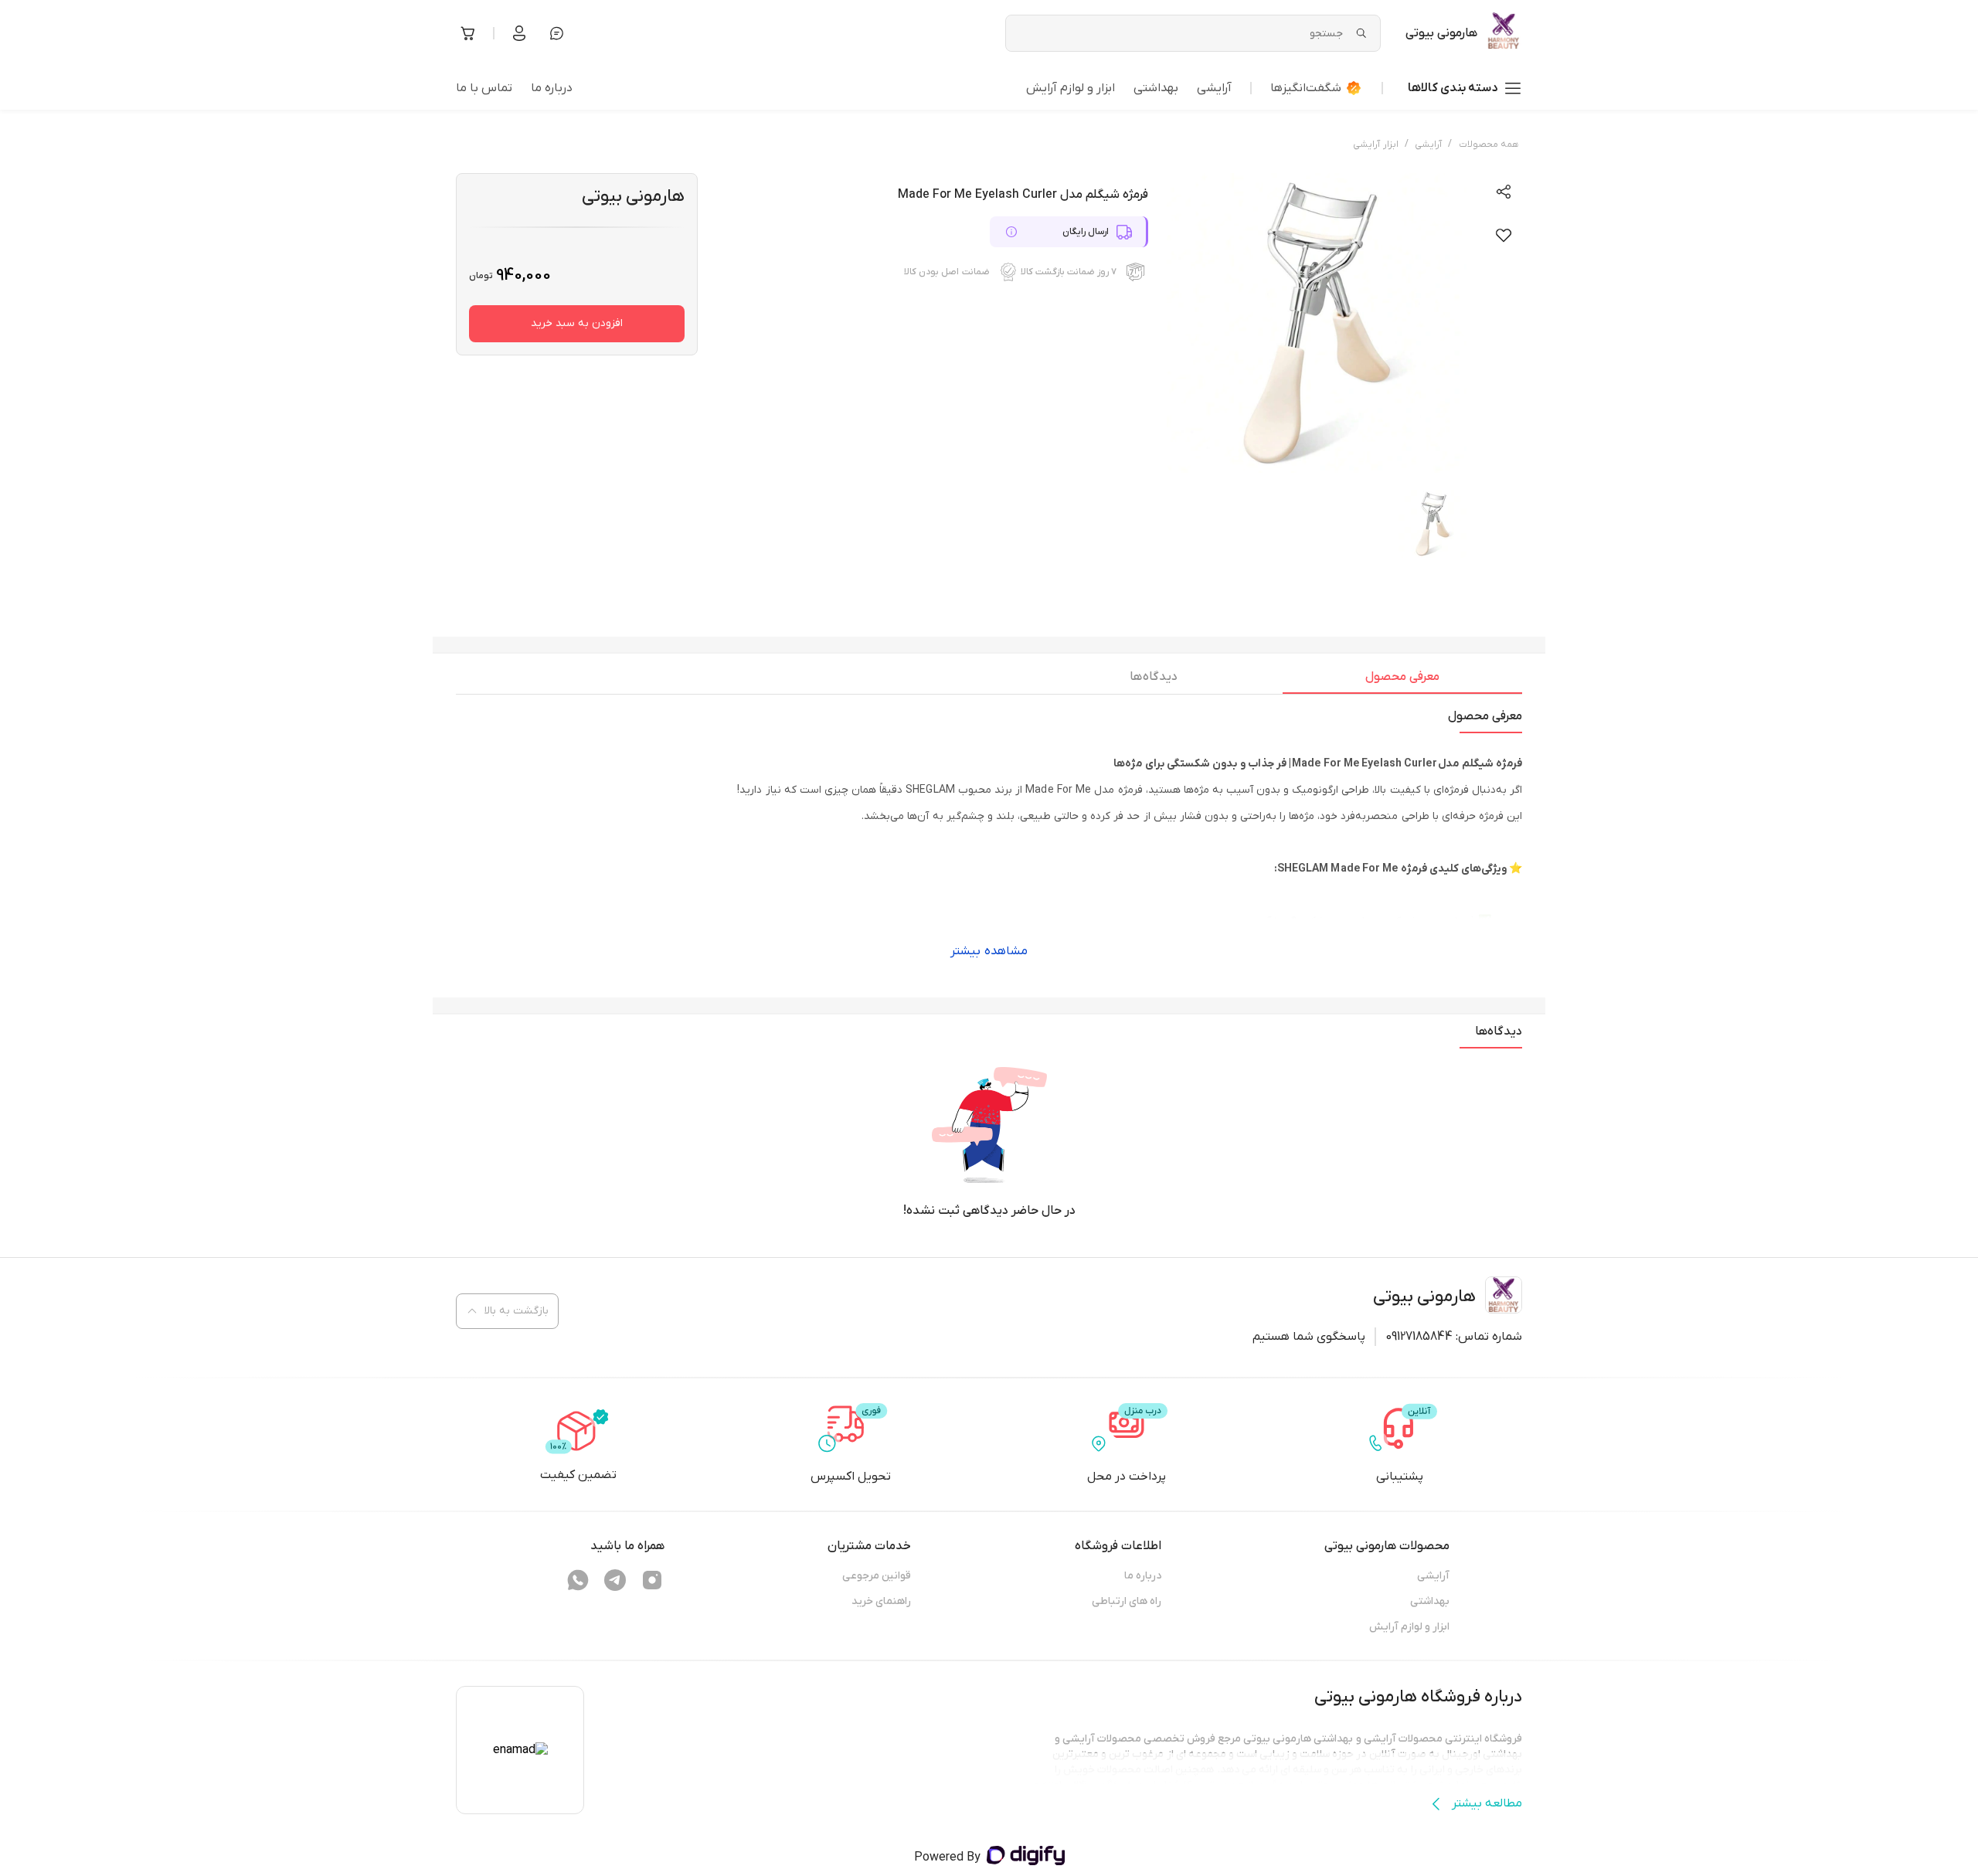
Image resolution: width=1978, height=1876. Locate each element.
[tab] (1402, 681)
